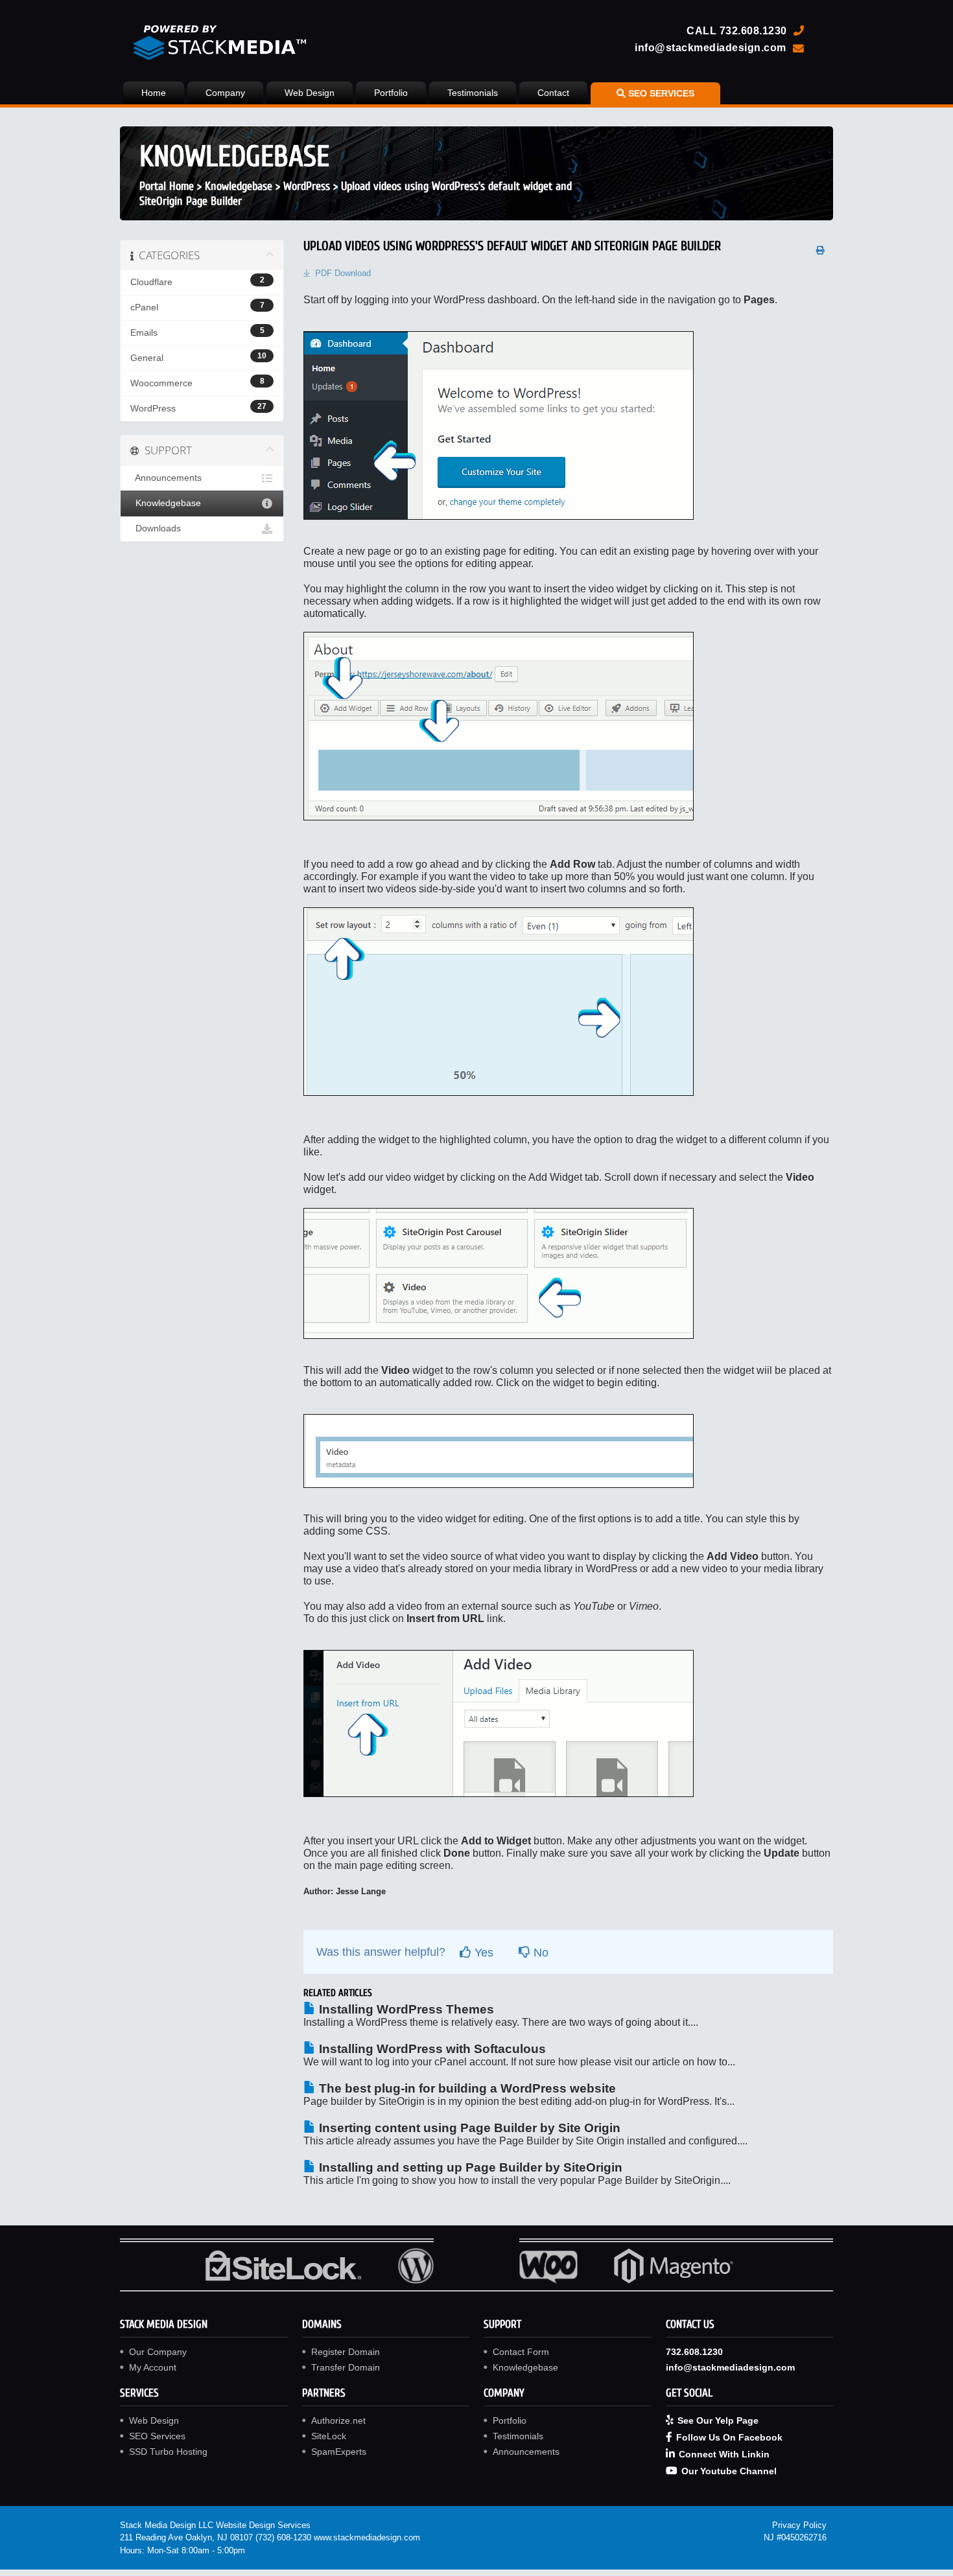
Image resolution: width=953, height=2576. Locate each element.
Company (225, 93)
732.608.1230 (753, 30)
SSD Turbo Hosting (168, 2452)
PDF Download (343, 273)
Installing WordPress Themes (405, 2009)
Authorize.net (338, 2420)
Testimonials (473, 93)
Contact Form (521, 2352)
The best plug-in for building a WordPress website (466, 2088)
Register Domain (346, 2352)
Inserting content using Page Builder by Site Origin (468, 2128)
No (539, 1953)
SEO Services (157, 2436)
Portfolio (391, 93)
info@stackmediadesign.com (711, 47)
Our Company (158, 2352)
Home (154, 93)
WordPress (307, 186)
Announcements (166, 478)
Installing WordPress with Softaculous (431, 2049)
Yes (482, 1953)
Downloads (156, 528)
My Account (153, 2367)
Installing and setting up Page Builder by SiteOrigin (469, 2167)
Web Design (310, 93)
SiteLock (329, 2436)
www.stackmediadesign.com (367, 2537)
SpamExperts (339, 2452)
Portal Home (167, 186)
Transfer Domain (346, 2367)
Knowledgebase (239, 186)
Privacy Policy (799, 2525)
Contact (553, 93)
